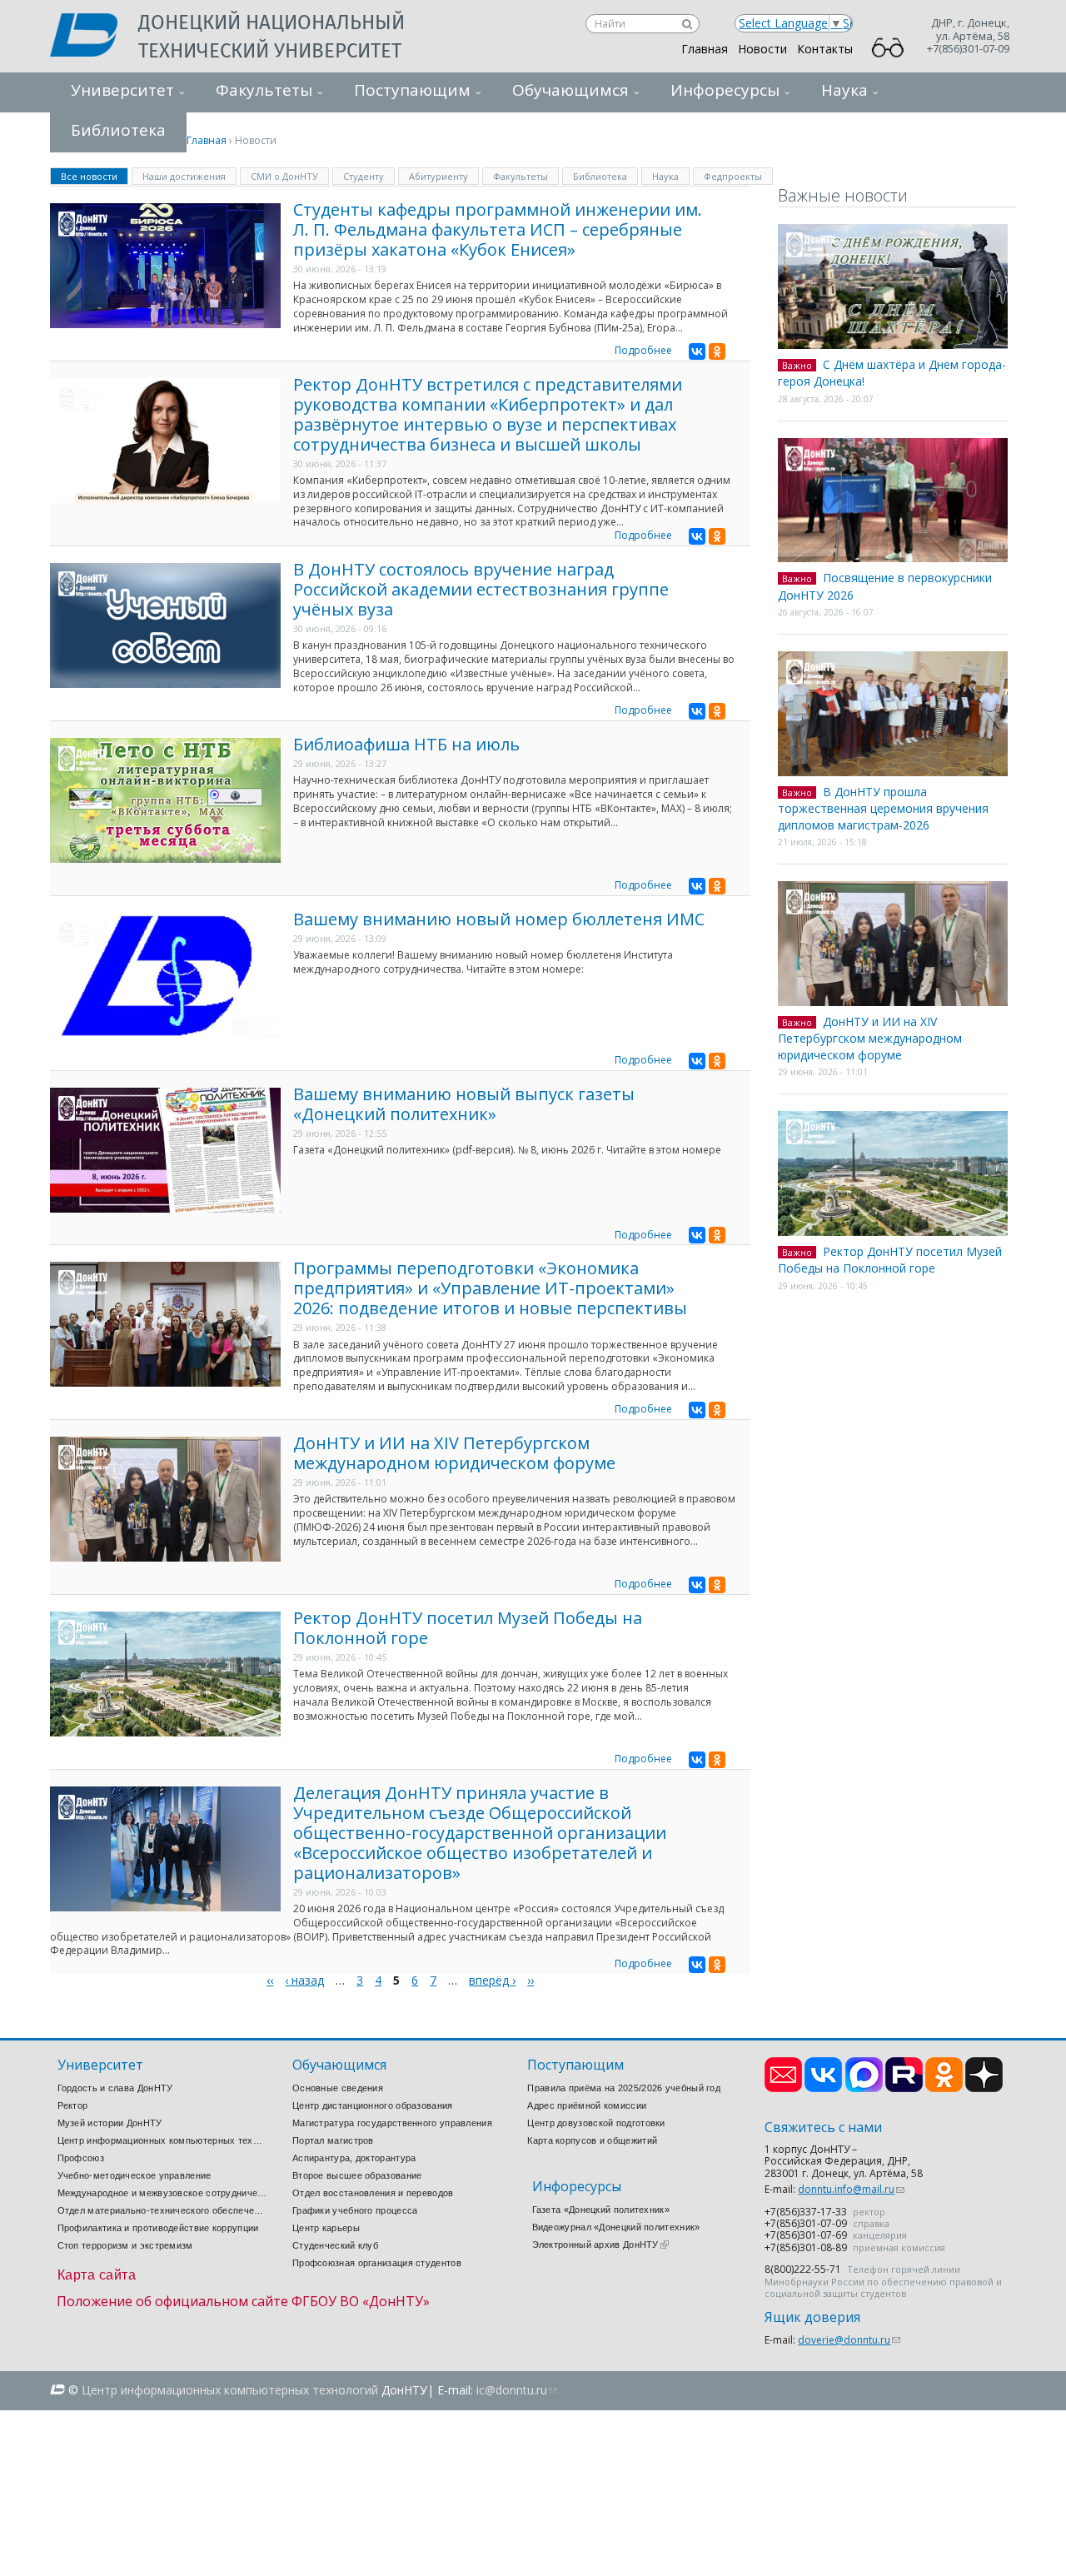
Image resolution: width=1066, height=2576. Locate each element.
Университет (122, 90)
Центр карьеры (326, 2228)
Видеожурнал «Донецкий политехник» (616, 2227)
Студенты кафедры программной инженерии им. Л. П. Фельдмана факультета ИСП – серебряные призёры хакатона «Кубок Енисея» (498, 229)
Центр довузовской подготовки (596, 2123)
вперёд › (492, 1980)
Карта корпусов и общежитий (592, 2140)
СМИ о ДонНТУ (284, 176)
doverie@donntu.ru (849, 2340)
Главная (705, 49)
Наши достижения (184, 176)
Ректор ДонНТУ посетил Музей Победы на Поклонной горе (468, 1628)
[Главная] (94, 37)
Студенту (364, 176)
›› (531, 1980)
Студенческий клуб (335, 2245)
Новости (762, 49)
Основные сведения (338, 2088)
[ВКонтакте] (697, 351)
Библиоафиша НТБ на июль (406, 744)
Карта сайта (97, 2275)
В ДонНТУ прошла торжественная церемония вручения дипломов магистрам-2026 (883, 808)
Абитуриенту (438, 176)
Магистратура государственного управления (392, 2123)
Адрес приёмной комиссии (587, 2105)
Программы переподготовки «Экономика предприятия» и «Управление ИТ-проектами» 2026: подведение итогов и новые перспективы (490, 1288)
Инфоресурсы (725, 90)
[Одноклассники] (717, 351)
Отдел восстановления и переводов (373, 2193)
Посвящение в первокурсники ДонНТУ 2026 (885, 586)
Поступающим (412, 90)
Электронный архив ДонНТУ (600, 2245)
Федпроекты (733, 176)
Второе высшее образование (357, 2175)
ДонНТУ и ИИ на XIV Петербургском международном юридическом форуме (454, 1453)
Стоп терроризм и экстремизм (125, 2245)
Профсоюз (81, 2158)
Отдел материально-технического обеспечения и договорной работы (162, 2210)
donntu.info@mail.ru (851, 2189)
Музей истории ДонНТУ (110, 2123)
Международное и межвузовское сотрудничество (162, 2193)
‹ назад (304, 1980)
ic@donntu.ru (517, 2390)
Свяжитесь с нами (823, 2128)
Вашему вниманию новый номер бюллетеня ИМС (499, 919)
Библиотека (600, 176)
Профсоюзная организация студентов (377, 2263)
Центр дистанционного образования (373, 2105)
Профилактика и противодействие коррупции (158, 2228)
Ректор (73, 2105)
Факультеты (264, 90)
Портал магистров (333, 2140)
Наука (844, 90)
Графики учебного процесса (355, 2210)
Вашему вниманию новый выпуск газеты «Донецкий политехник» (464, 1104)
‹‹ (270, 1980)
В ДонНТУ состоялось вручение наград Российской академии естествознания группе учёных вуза (481, 589)
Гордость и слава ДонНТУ (115, 2088)
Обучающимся (570, 90)
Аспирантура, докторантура (354, 2158)
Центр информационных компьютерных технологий (162, 2140)
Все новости (95, 175)
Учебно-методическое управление (134, 2175)
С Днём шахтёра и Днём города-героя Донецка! (892, 373)
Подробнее (643, 350)
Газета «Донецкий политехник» (601, 2210)
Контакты (825, 49)
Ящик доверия (812, 2317)
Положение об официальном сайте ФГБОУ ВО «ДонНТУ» (243, 2301)
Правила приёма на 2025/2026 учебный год (624, 2088)
